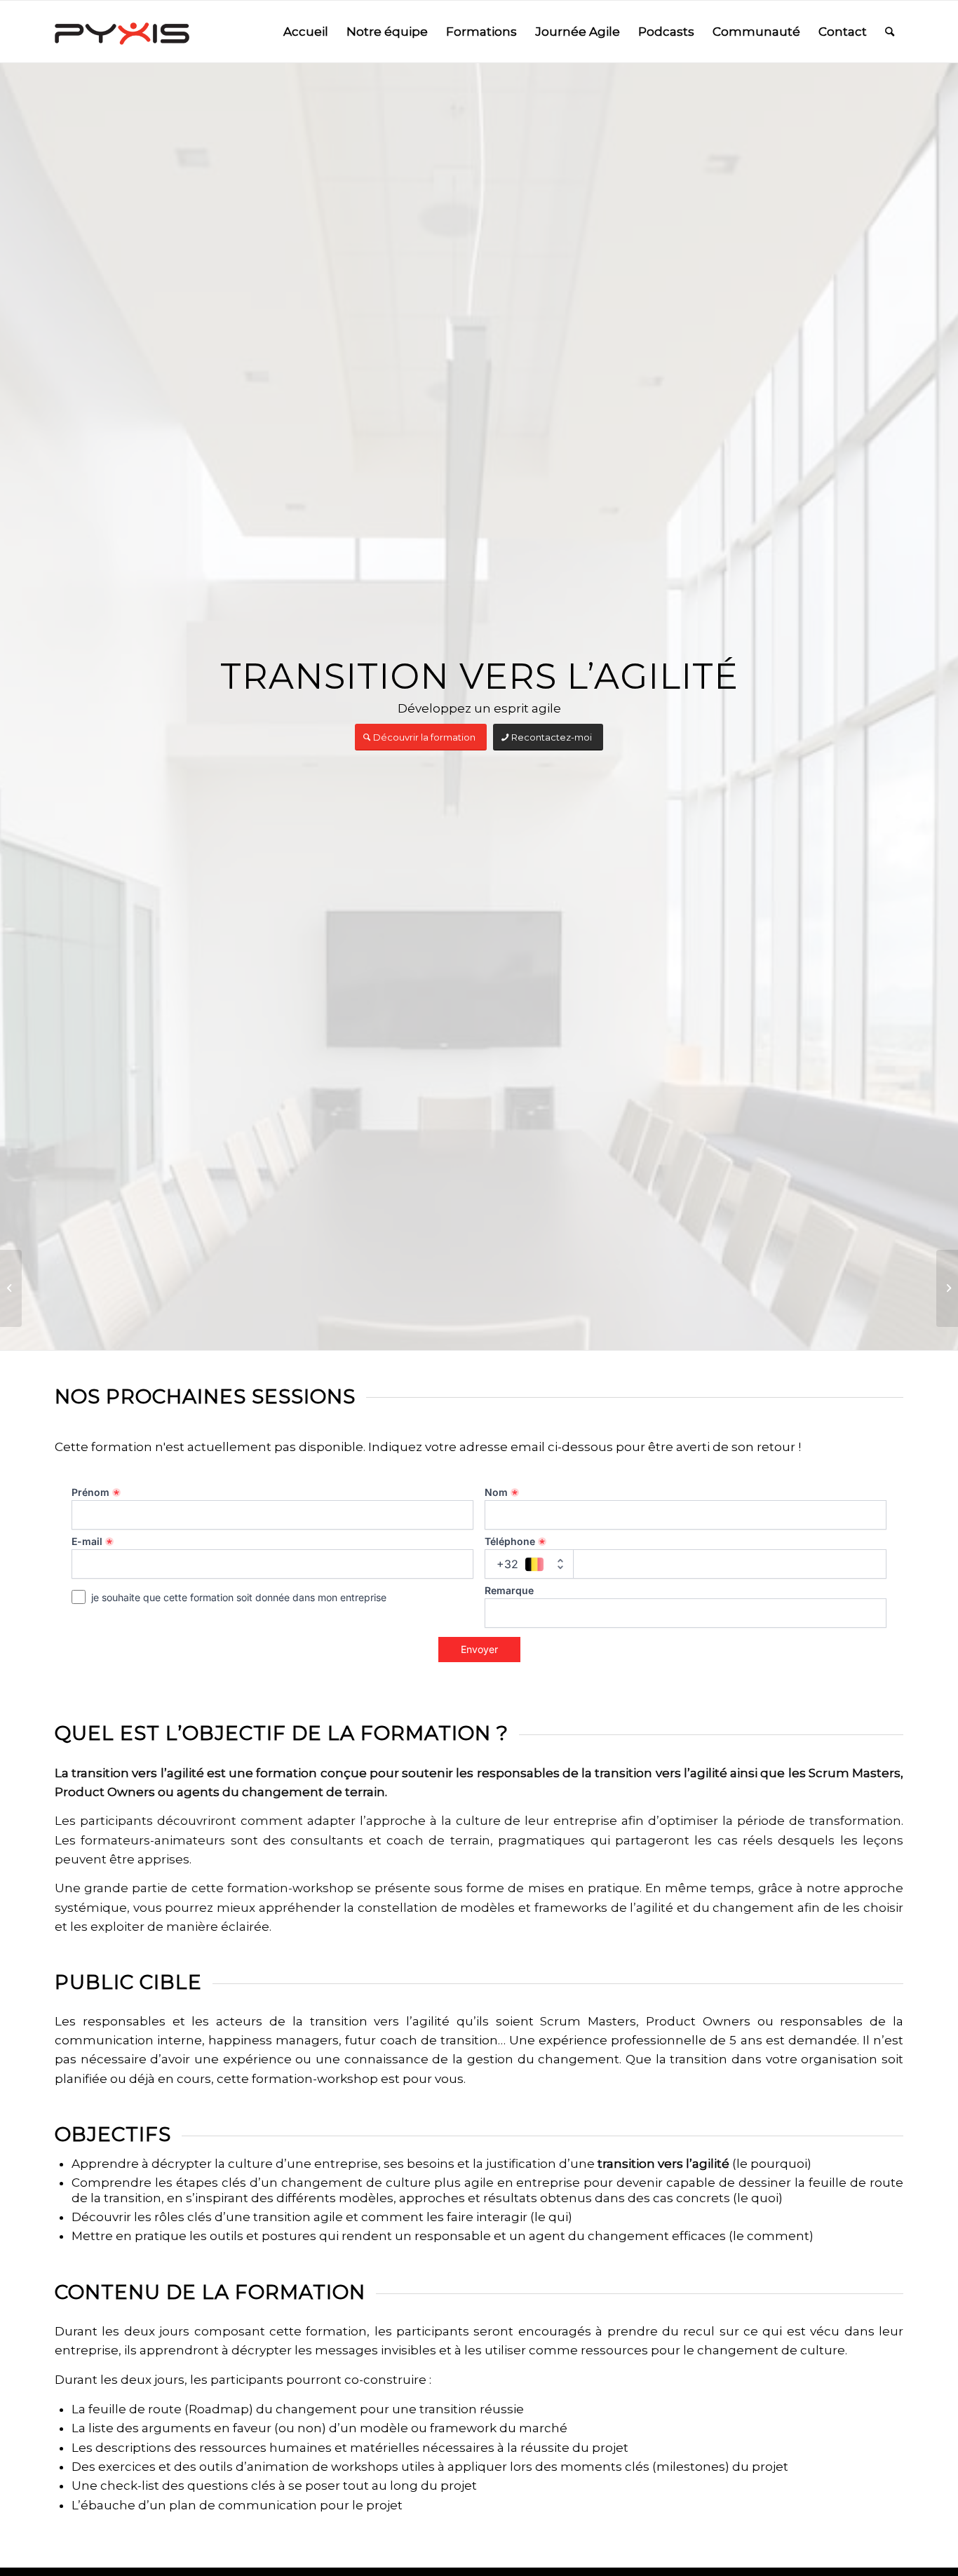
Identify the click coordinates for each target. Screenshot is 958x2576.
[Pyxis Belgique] (122, 32)
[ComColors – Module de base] (11, 1288)
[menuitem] (306, 32)
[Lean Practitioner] (947, 1288)
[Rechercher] (890, 32)
